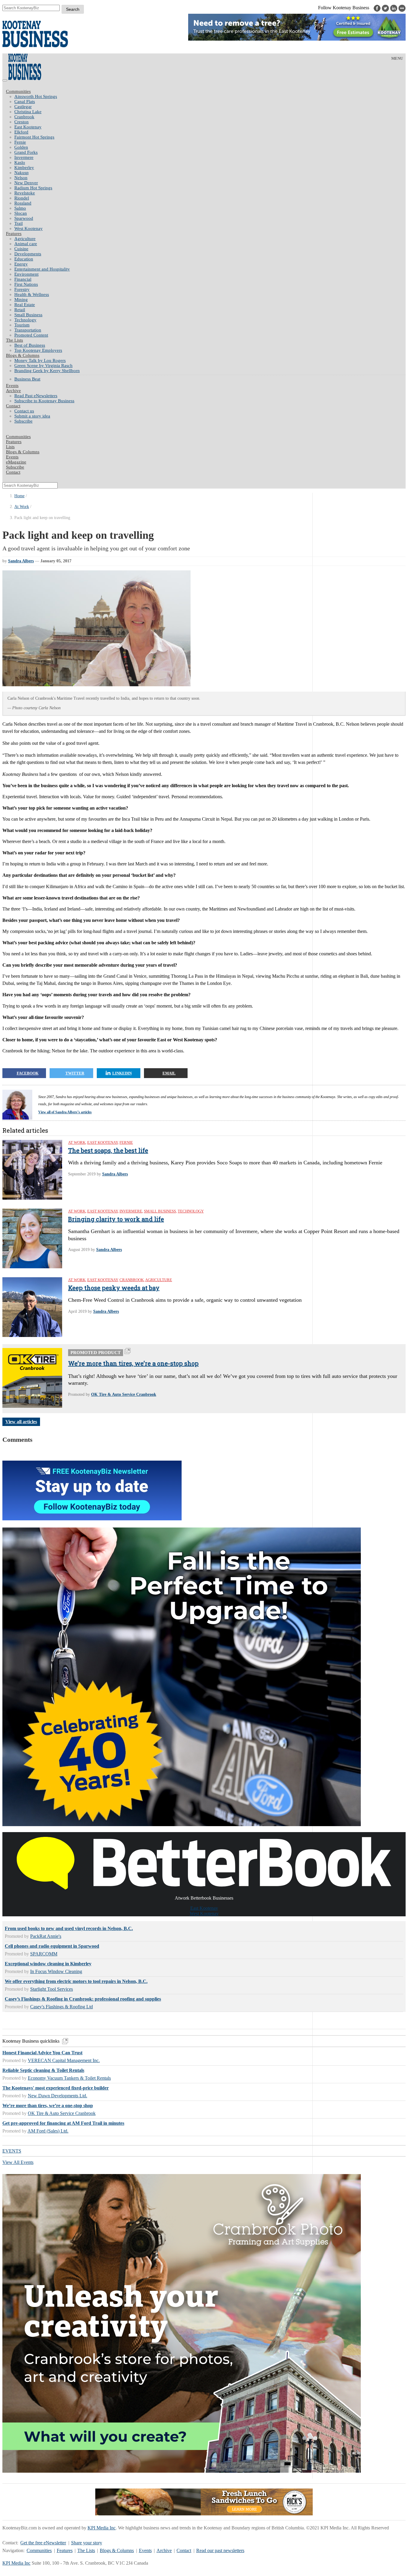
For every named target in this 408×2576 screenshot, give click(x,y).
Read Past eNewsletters (36, 396)
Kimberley (24, 168)
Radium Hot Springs (33, 188)
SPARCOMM (44, 1954)
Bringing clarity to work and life (116, 1219)
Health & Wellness (32, 294)
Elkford (21, 132)
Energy (21, 264)
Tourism (22, 325)
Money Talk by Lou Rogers (40, 360)
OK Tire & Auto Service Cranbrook (124, 1394)
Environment (26, 274)
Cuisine (21, 249)
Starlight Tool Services (52, 1989)
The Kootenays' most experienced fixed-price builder (56, 2088)
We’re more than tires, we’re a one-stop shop (133, 1363)
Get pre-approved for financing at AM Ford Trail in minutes (63, 2123)
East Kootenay (28, 127)
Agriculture (25, 239)
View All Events (18, 2162)
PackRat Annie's (46, 1936)
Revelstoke (25, 193)
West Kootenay (29, 228)
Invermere (24, 157)
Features (14, 234)
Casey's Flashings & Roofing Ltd (62, 2007)
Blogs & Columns (23, 355)
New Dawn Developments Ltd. (57, 2096)
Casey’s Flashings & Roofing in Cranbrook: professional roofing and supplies (83, 1999)
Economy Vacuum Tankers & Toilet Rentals (69, 2078)
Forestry (22, 289)
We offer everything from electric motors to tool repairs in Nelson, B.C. (76, 1981)
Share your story (87, 2543)
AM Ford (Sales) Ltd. (48, 2131)
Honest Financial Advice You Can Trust (42, 2053)
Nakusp (22, 173)
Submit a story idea (32, 416)
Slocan (21, 213)
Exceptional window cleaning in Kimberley (48, 1964)
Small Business (28, 315)
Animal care (26, 244)
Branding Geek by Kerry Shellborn (47, 371)
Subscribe (23, 421)
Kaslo (20, 162)
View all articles (21, 1422)
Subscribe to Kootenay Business (44, 401)
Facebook (28, 1073)
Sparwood (24, 218)
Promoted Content (31, 335)
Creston (22, 122)
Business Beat (27, 379)
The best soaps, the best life (108, 1150)
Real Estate (25, 305)
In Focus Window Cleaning (56, 1971)
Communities (18, 91)
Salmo (20, 208)
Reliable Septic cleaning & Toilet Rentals (43, 2070)
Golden (21, 147)
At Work (22, 507)
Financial (23, 279)
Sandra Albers (21, 561)
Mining (21, 300)
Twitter (75, 1073)
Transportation (28, 330)
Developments (28, 254)
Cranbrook (24, 117)
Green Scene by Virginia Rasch (43, 366)
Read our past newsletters (220, 2550)
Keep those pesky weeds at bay (114, 1288)
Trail (19, 223)
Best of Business (30, 345)
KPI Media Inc (102, 2528)
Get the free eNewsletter (43, 2543)
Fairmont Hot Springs (34, 137)
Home (19, 496)
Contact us (24, 411)
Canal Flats (25, 102)
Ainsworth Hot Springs (36, 96)
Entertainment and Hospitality (42, 269)
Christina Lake (28, 112)
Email (169, 1073)
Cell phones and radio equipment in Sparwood (52, 1946)
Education (24, 259)
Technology (25, 320)
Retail (20, 310)
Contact (13, 406)
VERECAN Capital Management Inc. (64, 2060)
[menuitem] (210, 97)
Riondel (22, 198)
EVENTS (12, 2151)
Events (145, 2550)
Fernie (20, 142)
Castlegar (23, 107)
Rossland (23, 203)
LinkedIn (122, 1073)
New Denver (26, 183)
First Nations (26, 284)
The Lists (14, 340)
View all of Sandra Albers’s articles (65, 1112)
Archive (13, 391)
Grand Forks (26, 152)
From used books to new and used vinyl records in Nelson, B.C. (69, 1928)
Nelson (21, 178)
